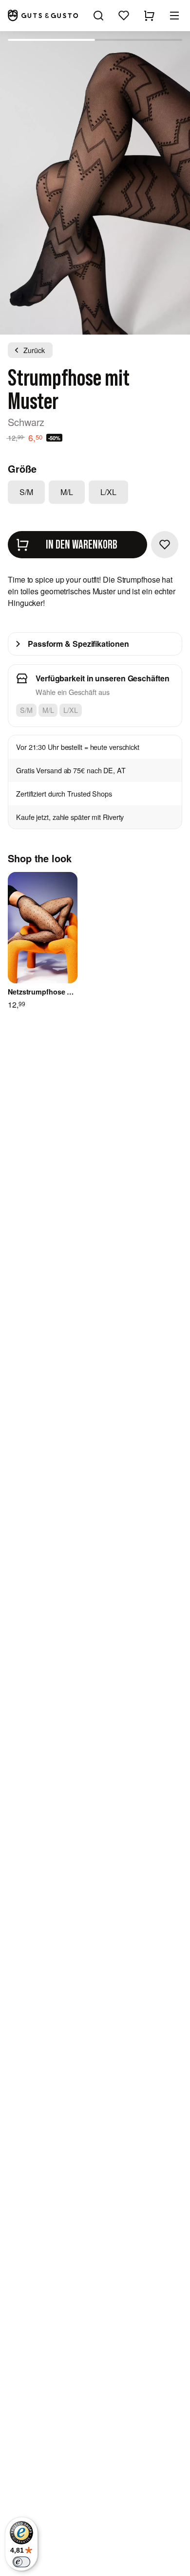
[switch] (21, 2562)
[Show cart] (149, 16)
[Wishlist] (124, 16)
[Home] (43, 15)
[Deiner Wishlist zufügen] (165, 545)
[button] (174, 16)
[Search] (98, 16)
